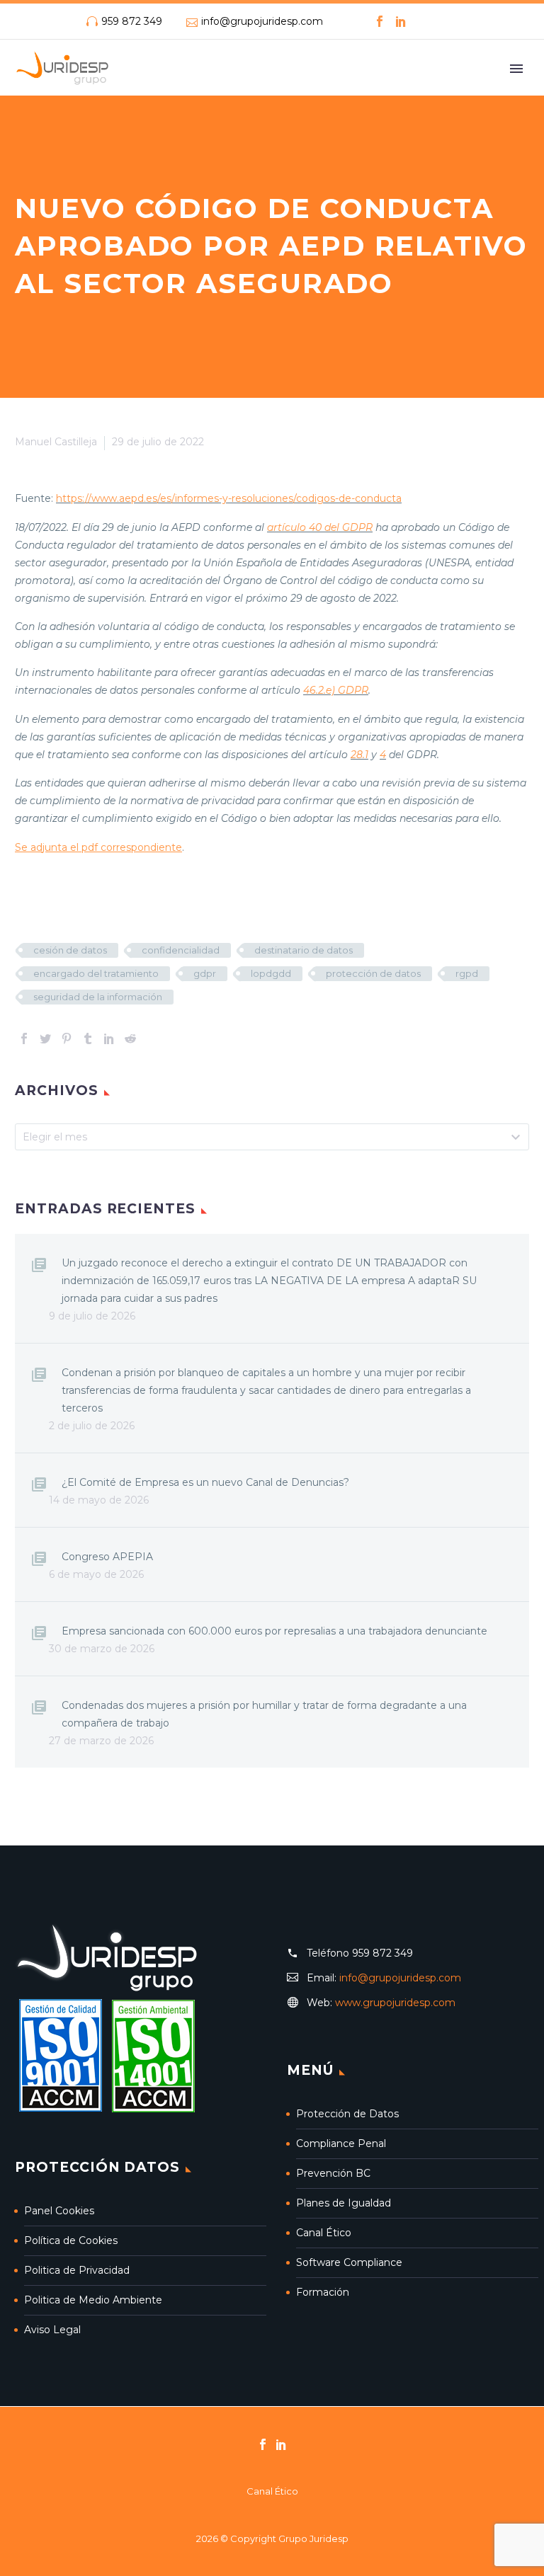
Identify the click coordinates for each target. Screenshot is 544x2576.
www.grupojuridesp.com (395, 2003)
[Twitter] (45, 1038)
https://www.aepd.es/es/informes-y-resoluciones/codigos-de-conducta (229, 498)
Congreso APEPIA (107, 1557)
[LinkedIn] (401, 21)
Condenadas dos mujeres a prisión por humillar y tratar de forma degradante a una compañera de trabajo (264, 1714)
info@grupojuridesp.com (262, 21)
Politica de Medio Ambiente (93, 2300)
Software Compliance (349, 2262)
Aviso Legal (52, 2330)
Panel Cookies (59, 2211)
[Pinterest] (67, 1038)
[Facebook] (380, 21)
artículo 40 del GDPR (320, 527)
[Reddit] (130, 1038)
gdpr (205, 973)
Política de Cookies (71, 2240)
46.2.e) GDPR (336, 690)
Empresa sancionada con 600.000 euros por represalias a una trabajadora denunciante (274, 1631)
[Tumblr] (88, 1038)
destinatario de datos (304, 950)
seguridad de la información (98, 997)
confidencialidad (181, 950)
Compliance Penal (341, 2143)
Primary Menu (516, 69)
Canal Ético (324, 2233)
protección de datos (373, 973)
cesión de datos (70, 950)
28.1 (359, 755)
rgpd (467, 973)
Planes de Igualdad (344, 2203)
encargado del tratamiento (96, 973)
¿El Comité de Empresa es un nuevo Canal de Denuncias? (205, 1482)
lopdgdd (271, 973)
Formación (323, 2292)
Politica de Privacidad (77, 2270)
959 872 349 (132, 21)
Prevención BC (333, 2173)
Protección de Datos (347, 2114)
